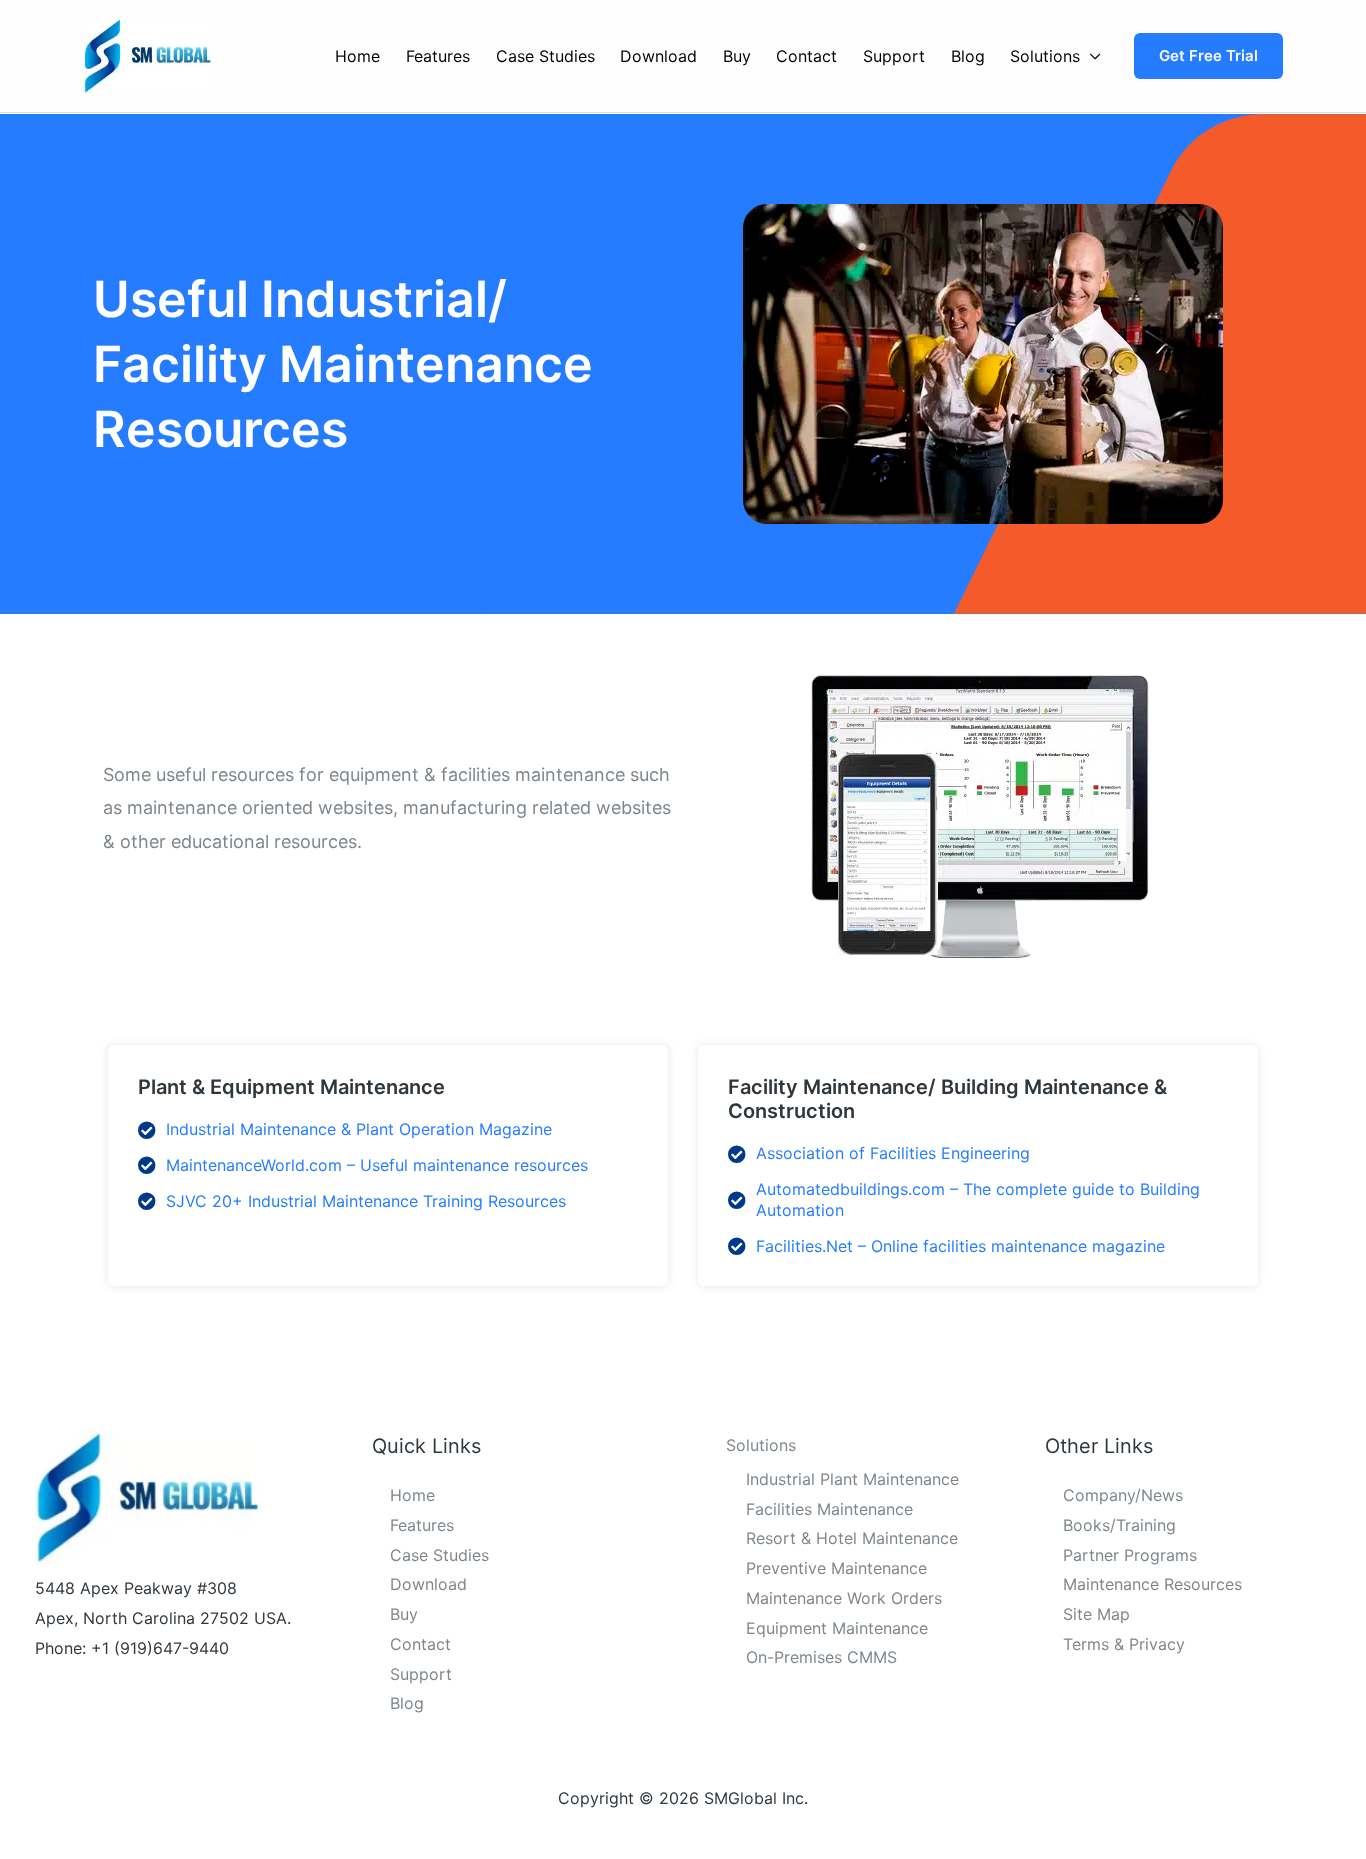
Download (658, 56)
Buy (737, 56)
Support (894, 56)
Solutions (1045, 56)
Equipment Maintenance (837, 1628)
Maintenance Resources (1152, 1584)
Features (438, 56)
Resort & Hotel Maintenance (852, 1538)
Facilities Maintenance (829, 1509)
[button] (1208, 56)
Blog (968, 56)
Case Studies (545, 56)
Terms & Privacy (1124, 1644)
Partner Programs (1130, 1555)
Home (357, 56)
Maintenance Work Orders (844, 1598)
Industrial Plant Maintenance (852, 1479)
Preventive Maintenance (836, 1568)
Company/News (1123, 1495)
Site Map (1096, 1614)
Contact (806, 56)
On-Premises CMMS (821, 1657)
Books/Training (1119, 1525)
